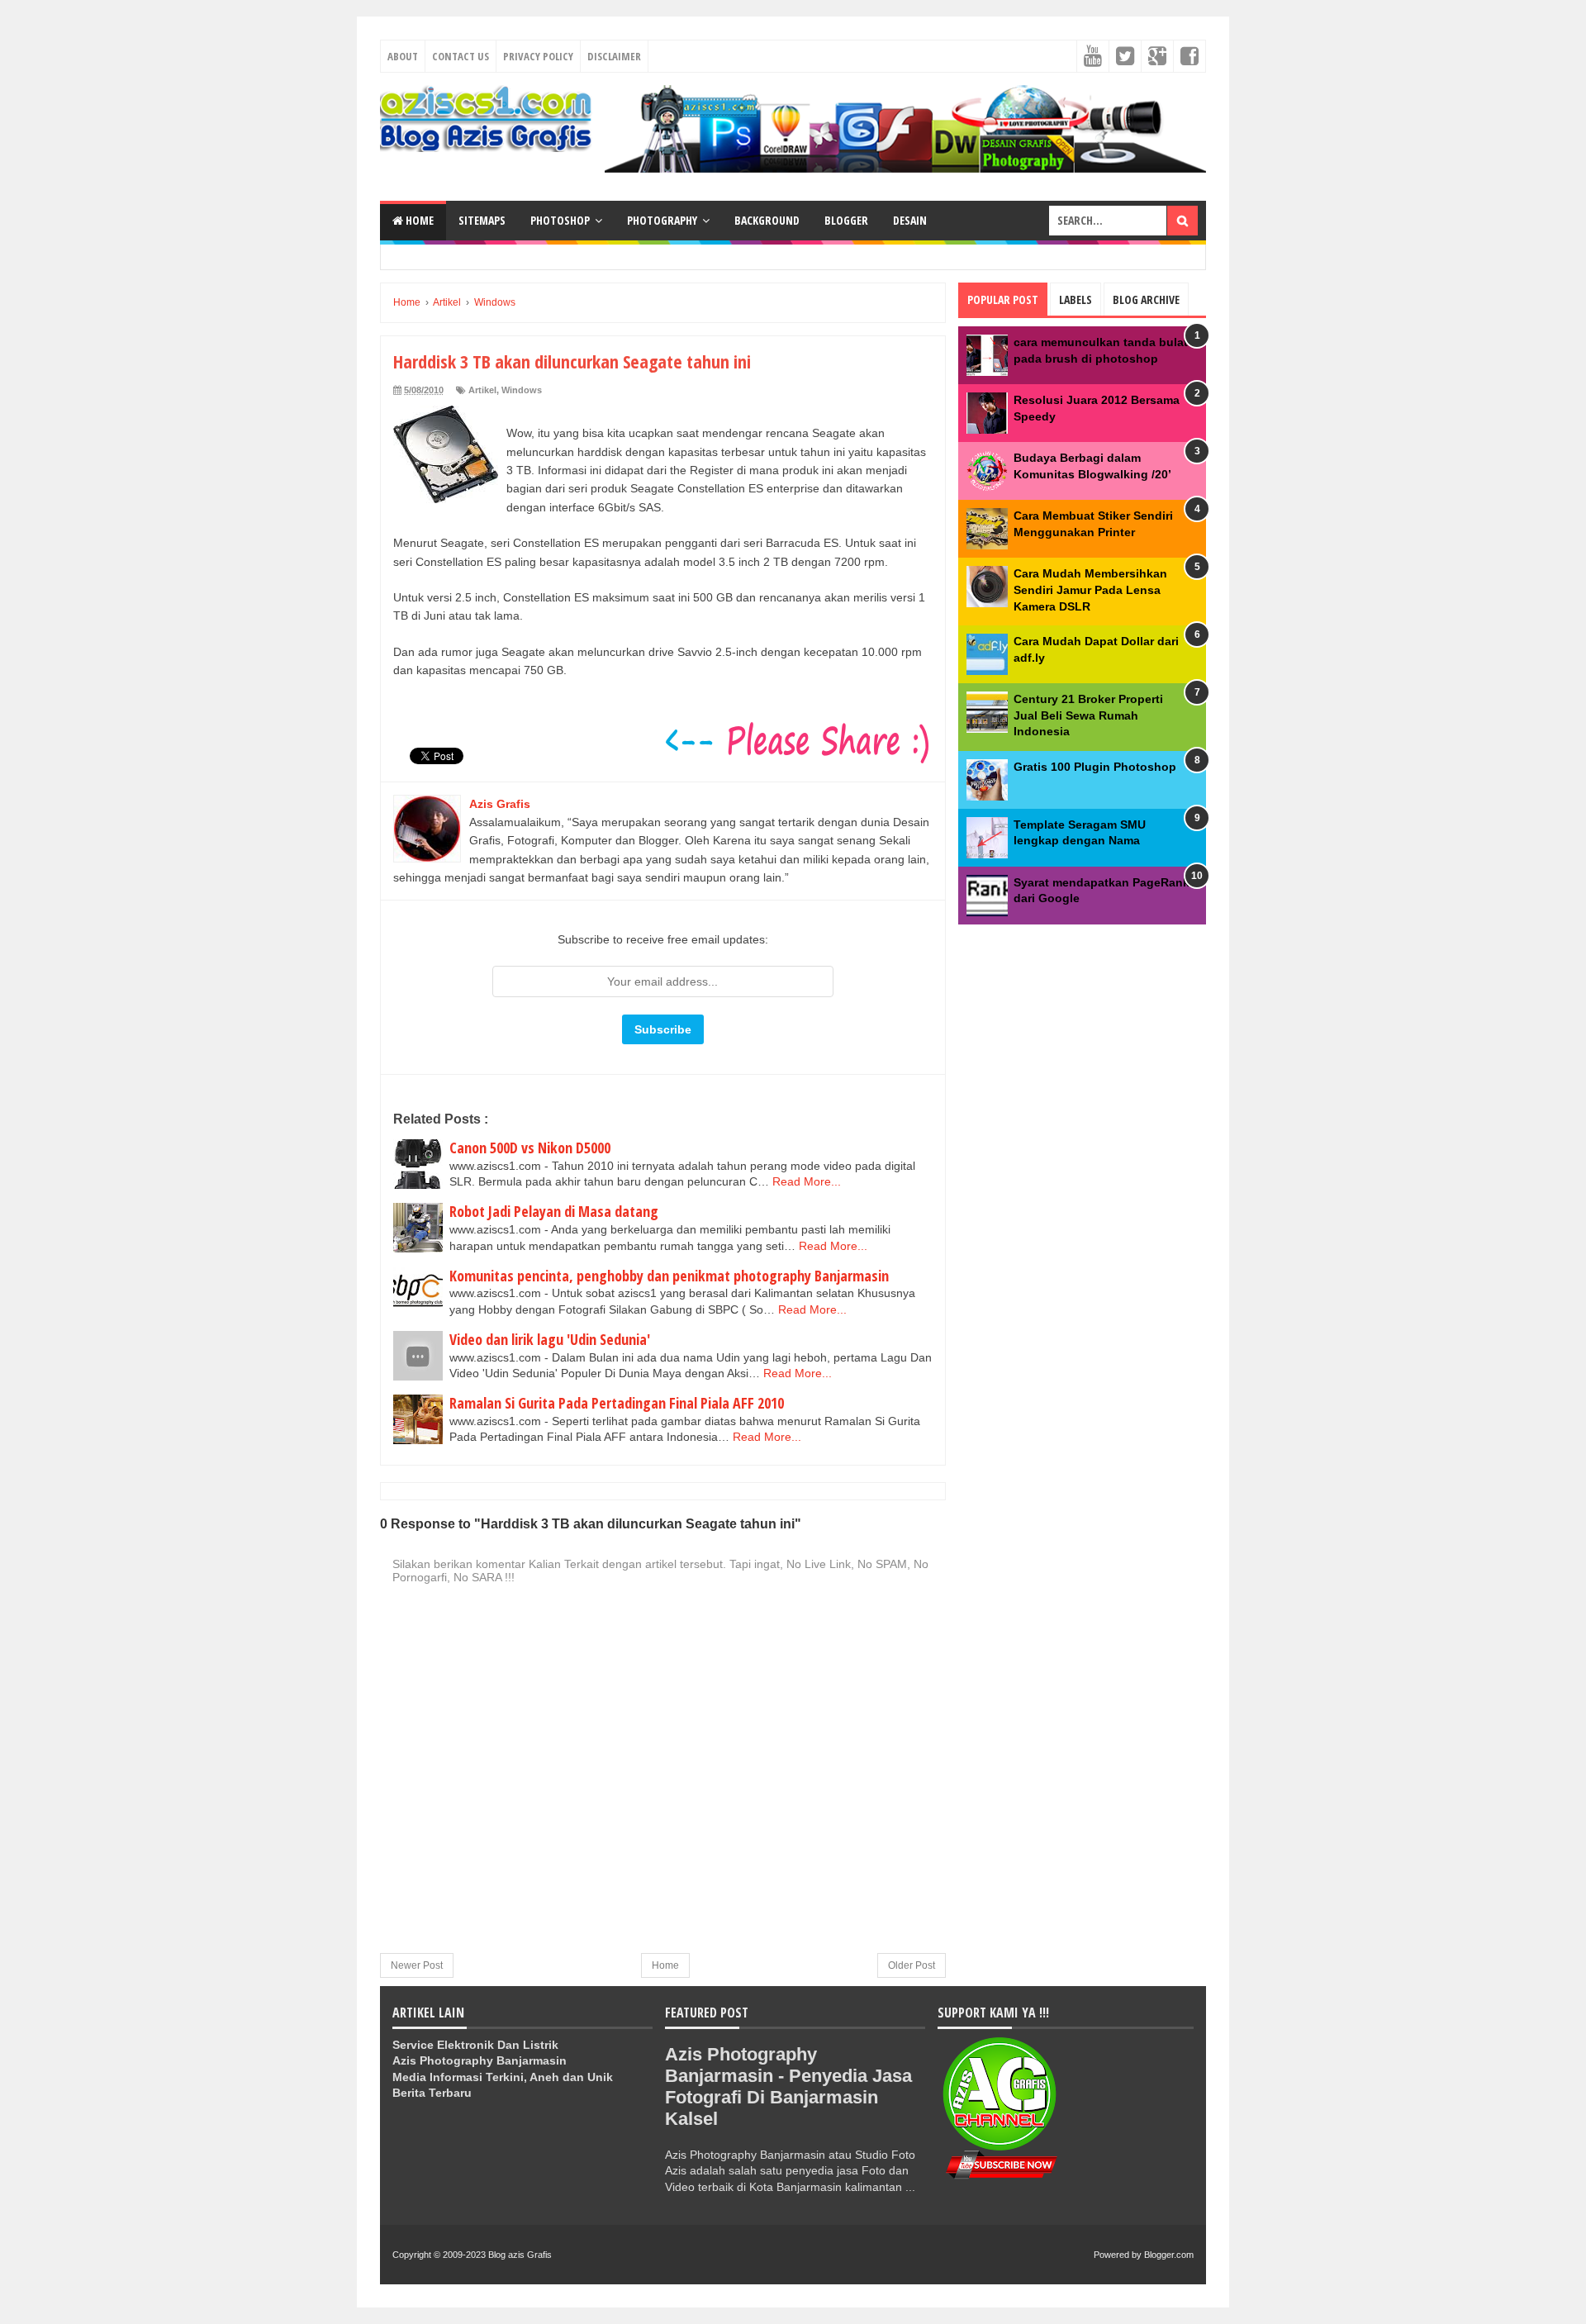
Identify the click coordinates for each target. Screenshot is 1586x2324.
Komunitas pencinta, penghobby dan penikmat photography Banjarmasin (669, 1276)
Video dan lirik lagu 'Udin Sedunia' (550, 1339)
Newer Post (417, 1965)
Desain (910, 220)
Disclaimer (614, 56)
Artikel (482, 390)
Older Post (912, 1965)
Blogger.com (1169, 2255)
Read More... (807, 1181)
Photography (662, 220)
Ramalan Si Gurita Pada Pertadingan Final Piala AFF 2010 (617, 1403)
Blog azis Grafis (520, 2255)
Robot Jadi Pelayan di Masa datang (554, 1211)
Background (767, 220)
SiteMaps (482, 220)
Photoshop (560, 220)
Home (418, 220)
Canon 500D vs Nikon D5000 (530, 1148)
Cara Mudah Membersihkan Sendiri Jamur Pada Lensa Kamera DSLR (1090, 589)
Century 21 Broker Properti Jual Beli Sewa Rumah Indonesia (1088, 715)
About (403, 56)
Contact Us (461, 56)
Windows (522, 390)
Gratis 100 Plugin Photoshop (1095, 767)
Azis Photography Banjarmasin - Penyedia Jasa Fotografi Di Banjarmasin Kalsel (788, 2086)
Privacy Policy (538, 56)
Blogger (846, 220)
